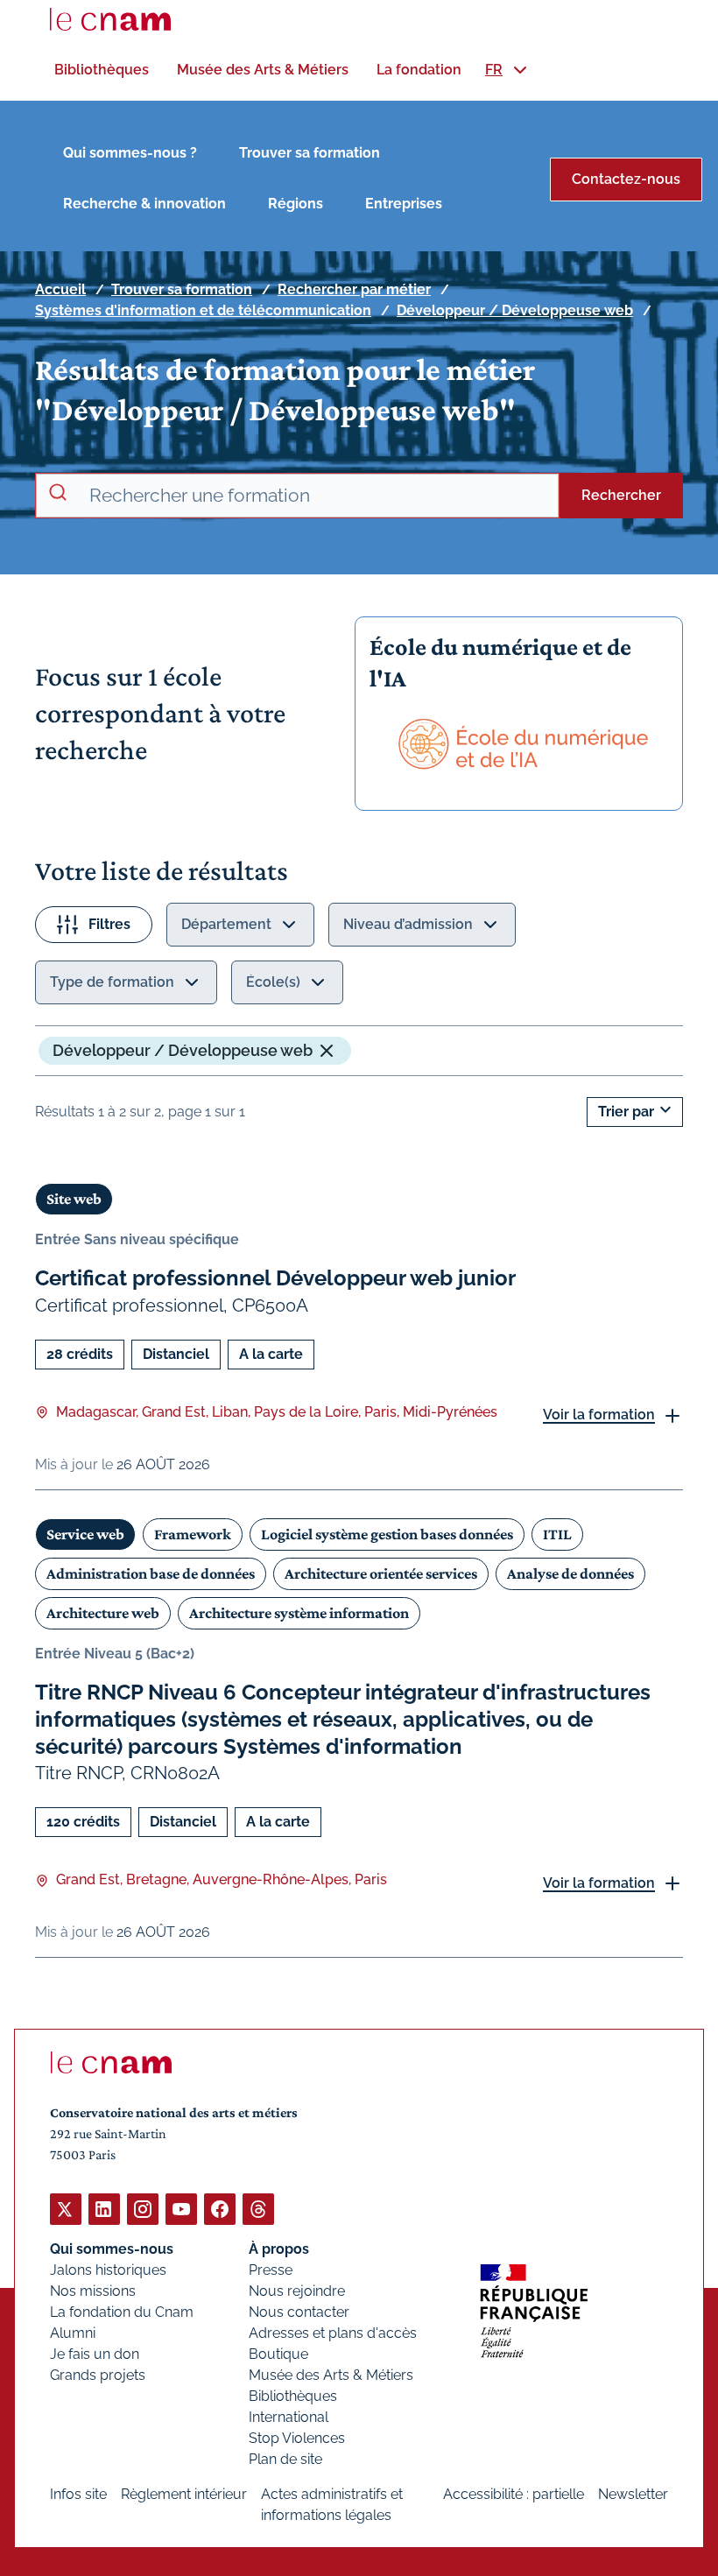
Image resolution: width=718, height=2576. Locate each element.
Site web (74, 1199)
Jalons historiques (108, 2270)
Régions (296, 204)
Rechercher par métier (354, 289)
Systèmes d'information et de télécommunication (203, 310)
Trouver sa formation (310, 153)
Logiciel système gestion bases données (387, 1534)
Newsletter (633, 2494)
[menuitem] (102, 70)
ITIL (557, 1534)
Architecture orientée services (381, 1573)
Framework (193, 1534)
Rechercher (621, 495)
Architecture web (103, 1613)
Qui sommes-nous (112, 2249)
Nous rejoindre (297, 2291)
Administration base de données (151, 1573)
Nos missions (93, 2291)
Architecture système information (299, 1613)
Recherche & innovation (144, 204)
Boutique (278, 2354)
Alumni (73, 2333)
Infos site (78, 2494)
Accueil (60, 289)
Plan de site (285, 2459)
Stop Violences (297, 2438)
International (289, 2417)
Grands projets (98, 2375)
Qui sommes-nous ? (130, 153)
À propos (279, 2249)
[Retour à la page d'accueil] (110, 19)
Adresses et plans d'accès (333, 2333)
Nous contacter (299, 2312)
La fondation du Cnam (122, 2312)
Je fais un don (95, 2354)
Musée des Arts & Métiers (331, 2375)
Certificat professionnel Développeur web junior (275, 1278)
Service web (85, 1534)
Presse (271, 2270)
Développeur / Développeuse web (515, 310)
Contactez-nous (626, 179)
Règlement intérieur (184, 2494)
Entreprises (404, 204)
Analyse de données (570, 1573)
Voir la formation (599, 1415)
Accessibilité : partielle (514, 2494)
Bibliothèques (293, 2396)
